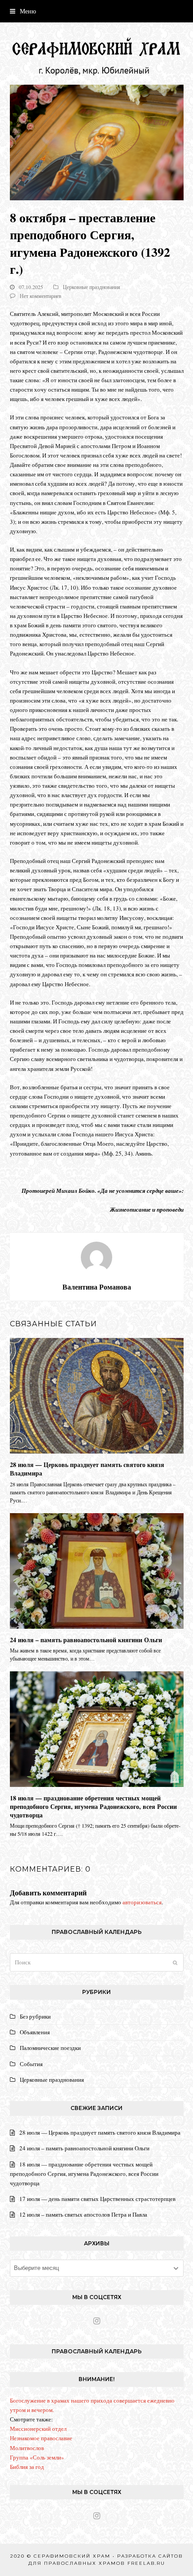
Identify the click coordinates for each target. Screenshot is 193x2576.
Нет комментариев (41, 296)
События (31, 2064)
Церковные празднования (92, 287)
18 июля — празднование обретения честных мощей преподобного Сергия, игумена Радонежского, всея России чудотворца (93, 1807)
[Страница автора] (96, 1256)
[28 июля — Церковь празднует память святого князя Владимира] (97, 1395)
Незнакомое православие (41, 2438)
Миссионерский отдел (38, 2429)
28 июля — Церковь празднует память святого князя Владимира (87, 1469)
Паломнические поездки (50, 2048)
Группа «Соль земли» (37, 2457)
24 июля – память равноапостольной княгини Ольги (86, 1640)
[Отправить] (175, 1963)
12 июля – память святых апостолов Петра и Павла (83, 2214)
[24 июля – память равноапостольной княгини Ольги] (97, 1570)
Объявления (35, 2032)
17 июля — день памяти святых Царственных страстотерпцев (97, 2199)
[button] (23, 11)
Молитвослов (27, 2448)
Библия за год (27, 2467)
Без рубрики (35, 2016)
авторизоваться (142, 1902)
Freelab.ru (146, 2563)
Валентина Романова (97, 1287)
